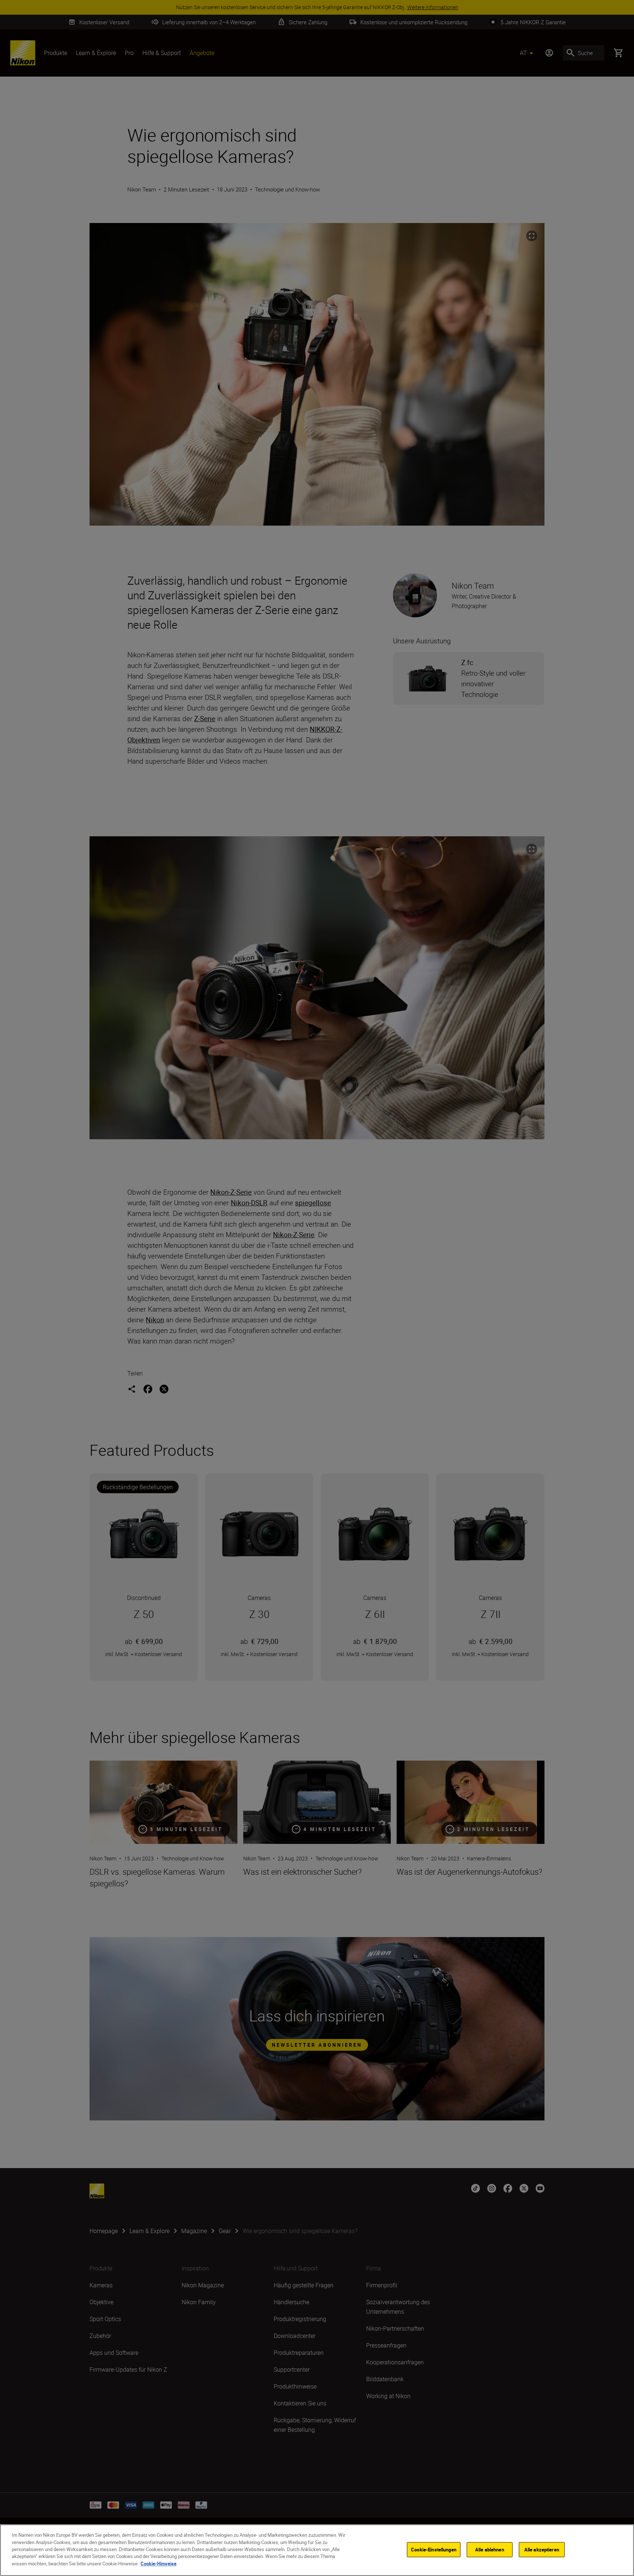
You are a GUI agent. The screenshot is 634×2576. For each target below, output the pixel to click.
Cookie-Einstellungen (434, 2549)
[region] (317, 2550)
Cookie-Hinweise (158, 2564)
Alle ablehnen (490, 2549)
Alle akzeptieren (542, 2549)
